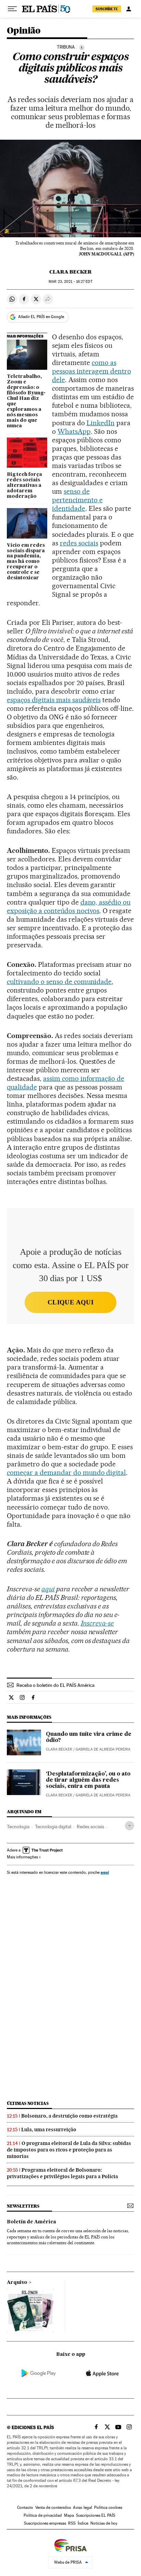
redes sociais (79, 543)
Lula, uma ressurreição (49, 2130)
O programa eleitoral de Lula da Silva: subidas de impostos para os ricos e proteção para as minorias (69, 2150)
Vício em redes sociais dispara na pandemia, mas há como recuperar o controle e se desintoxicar (26, 562)
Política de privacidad (43, 2515)
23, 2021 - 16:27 (70, 282)
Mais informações (22, 1857)
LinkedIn (101, 423)
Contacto (25, 2508)
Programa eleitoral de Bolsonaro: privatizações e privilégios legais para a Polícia (62, 2173)
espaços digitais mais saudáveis (54, 700)
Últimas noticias (28, 2103)
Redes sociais (90, 1827)
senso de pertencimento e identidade (77, 500)
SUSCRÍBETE (107, 9)
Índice (83, 2523)
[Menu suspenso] (12, 9)
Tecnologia (18, 1827)
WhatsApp (74, 431)
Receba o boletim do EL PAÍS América (55, 1685)
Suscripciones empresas (45, 2523)
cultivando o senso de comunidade (59, 982)
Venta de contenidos (53, 2508)
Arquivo (17, 2283)
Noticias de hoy (104, 2523)
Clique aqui (70, 1302)
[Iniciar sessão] (129, 9)
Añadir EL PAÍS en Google (41, 317)
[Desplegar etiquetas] (130, 1826)
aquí (105, 1872)
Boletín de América (31, 2222)
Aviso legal (82, 2508)
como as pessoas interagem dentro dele (92, 371)
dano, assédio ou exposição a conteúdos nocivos (69, 906)
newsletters (23, 2206)
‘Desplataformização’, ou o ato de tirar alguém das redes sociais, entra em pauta (88, 1780)
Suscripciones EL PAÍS (96, 2515)
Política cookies (108, 2508)
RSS (72, 2523)
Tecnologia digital (53, 1827)
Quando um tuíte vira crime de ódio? (89, 1738)
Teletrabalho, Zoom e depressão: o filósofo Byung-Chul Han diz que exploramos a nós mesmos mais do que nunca (26, 401)
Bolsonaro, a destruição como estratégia (69, 2116)
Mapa (69, 2515)
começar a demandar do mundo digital (66, 1473)
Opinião (24, 31)
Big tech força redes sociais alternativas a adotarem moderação (24, 485)
